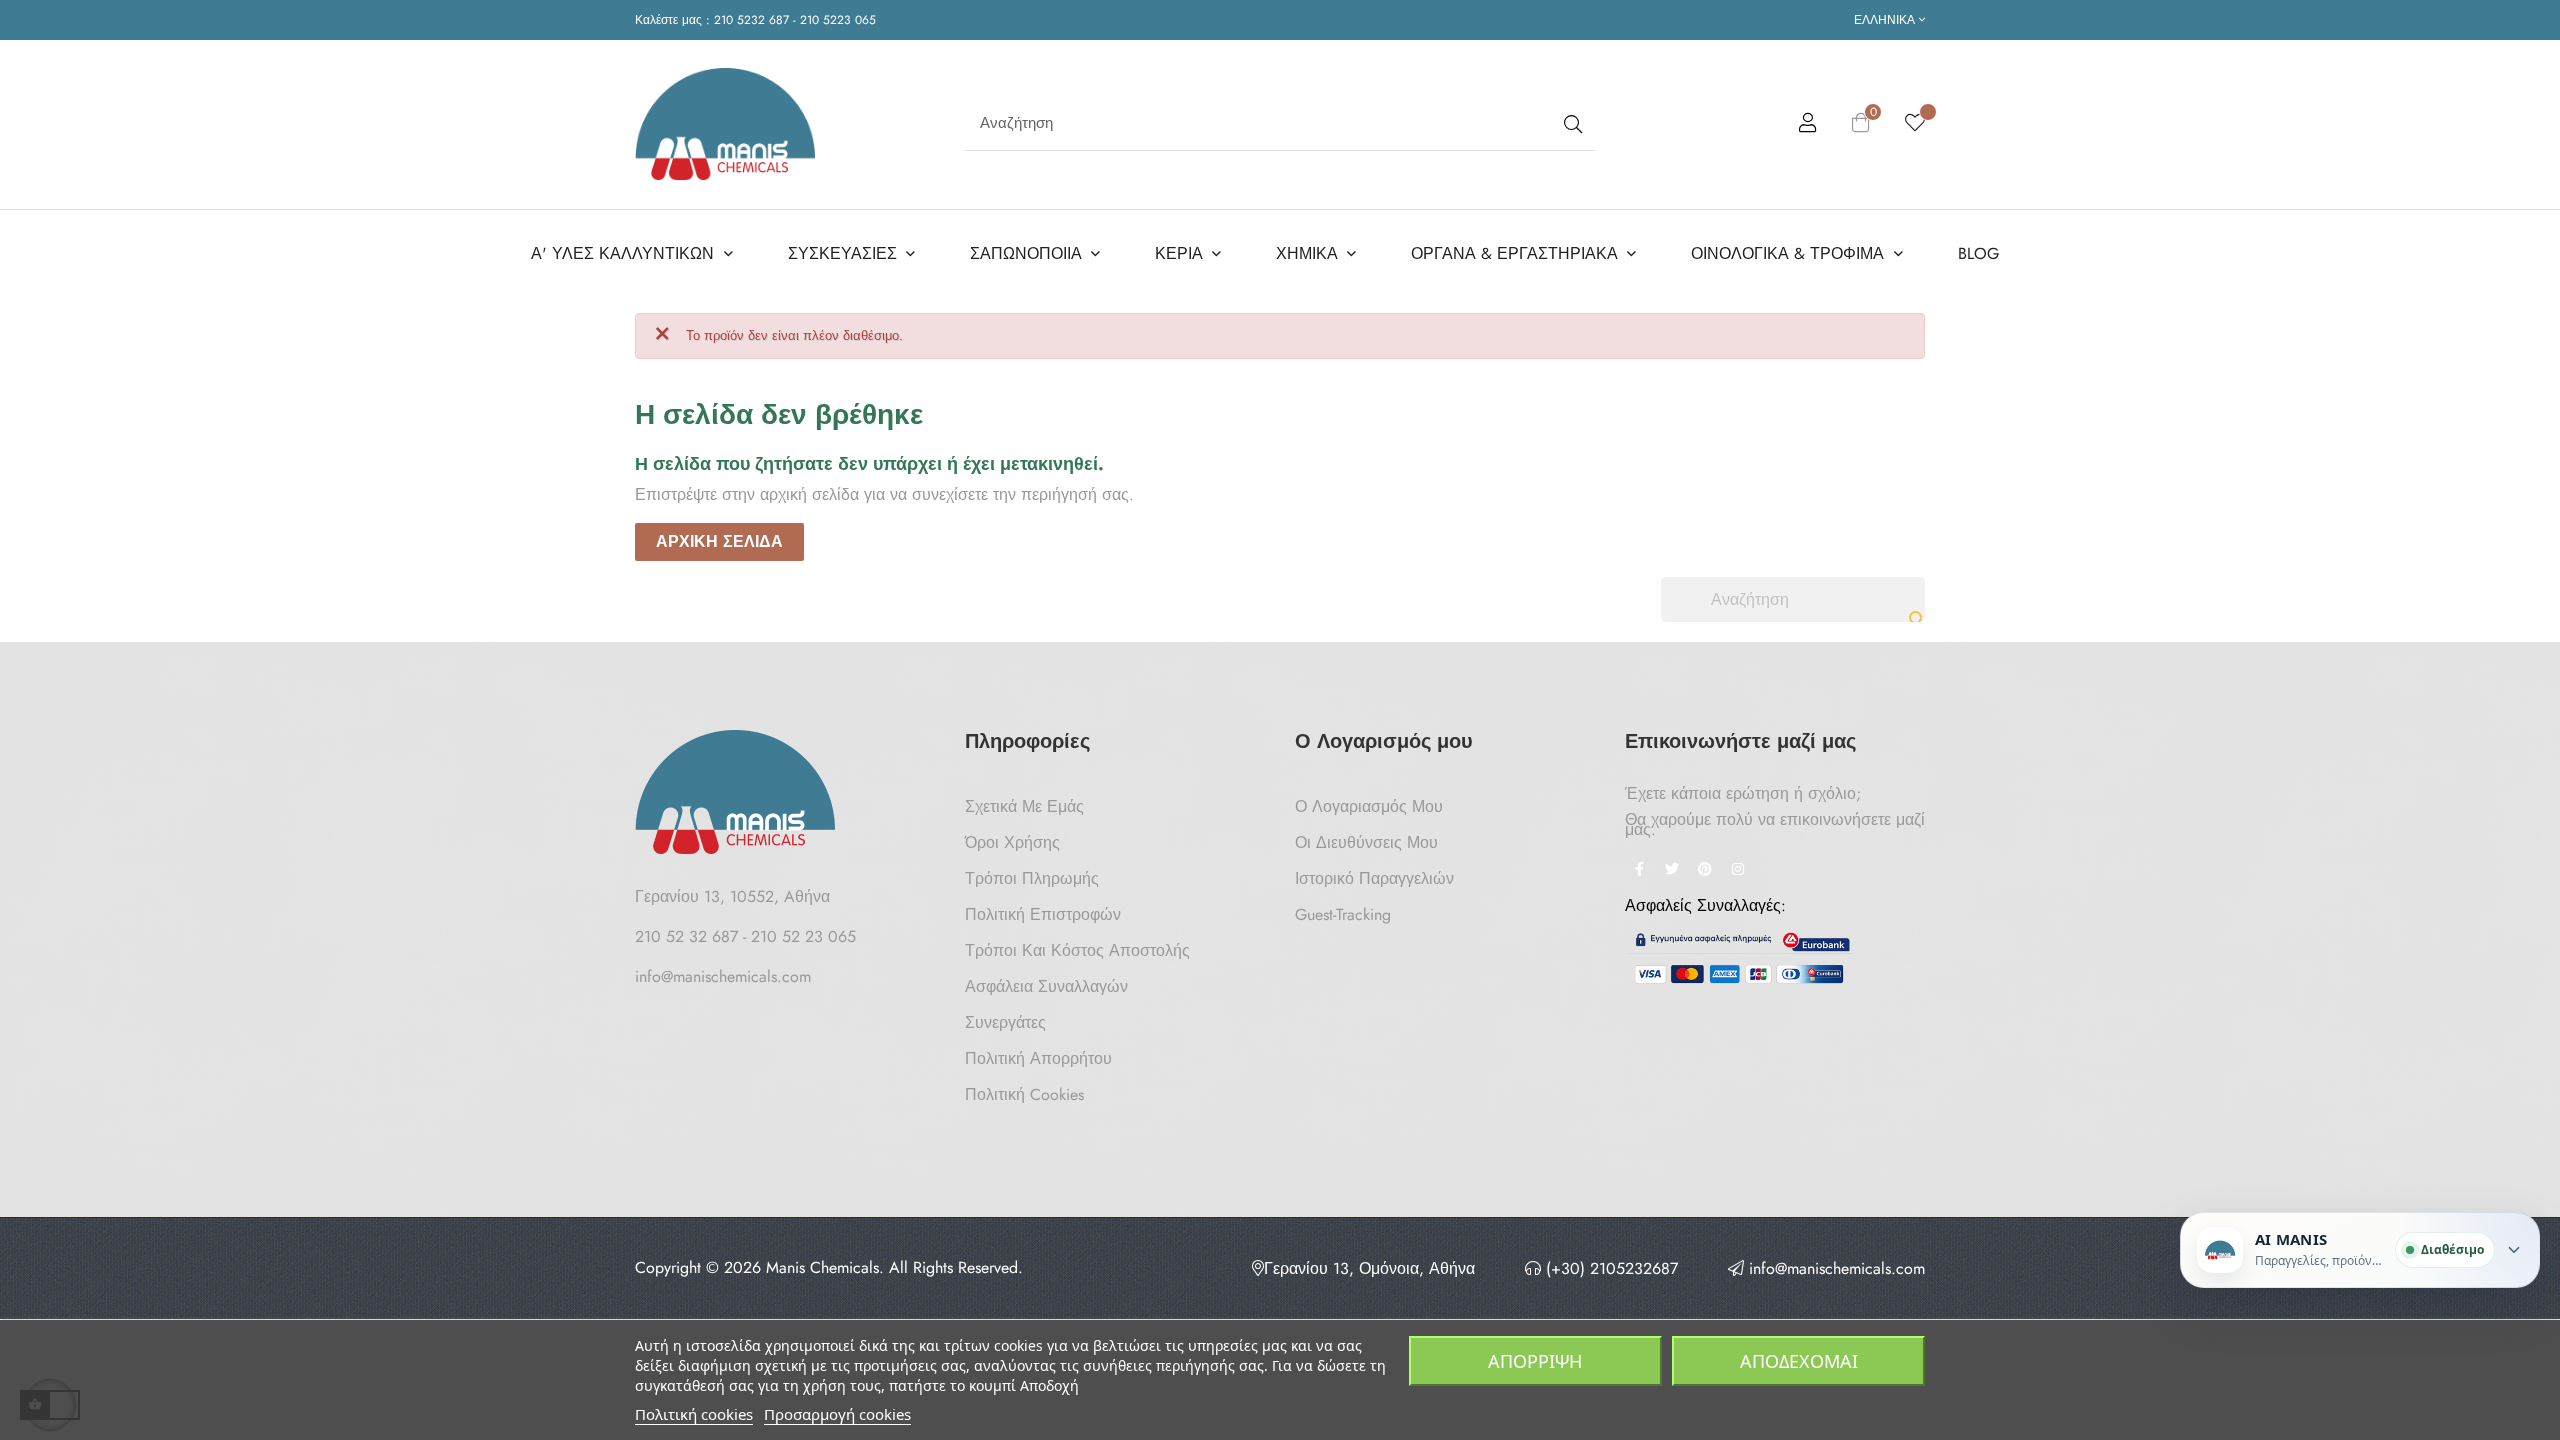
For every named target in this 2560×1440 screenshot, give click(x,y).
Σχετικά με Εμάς (1024, 806)
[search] (1571, 123)
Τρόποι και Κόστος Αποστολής (1077, 950)
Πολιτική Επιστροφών (1043, 914)
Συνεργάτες (1005, 1022)
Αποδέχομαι (1799, 1361)
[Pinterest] (1705, 871)
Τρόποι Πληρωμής (1032, 878)
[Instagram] (1738, 871)
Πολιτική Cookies (1024, 1094)
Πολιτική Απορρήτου (1038, 1058)
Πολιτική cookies (694, 1414)
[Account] (1808, 126)
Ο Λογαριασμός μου (1369, 806)
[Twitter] (1672, 871)
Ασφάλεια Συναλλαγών (1046, 986)
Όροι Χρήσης (1012, 842)
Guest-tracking (1343, 914)
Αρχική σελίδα (719, 541)
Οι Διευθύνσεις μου (1366, 842)
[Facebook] (1639, 871)
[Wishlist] (1915, 124)
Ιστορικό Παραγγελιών (1374, 878)
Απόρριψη (1535, 1361)
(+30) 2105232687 (1609, 1268)
